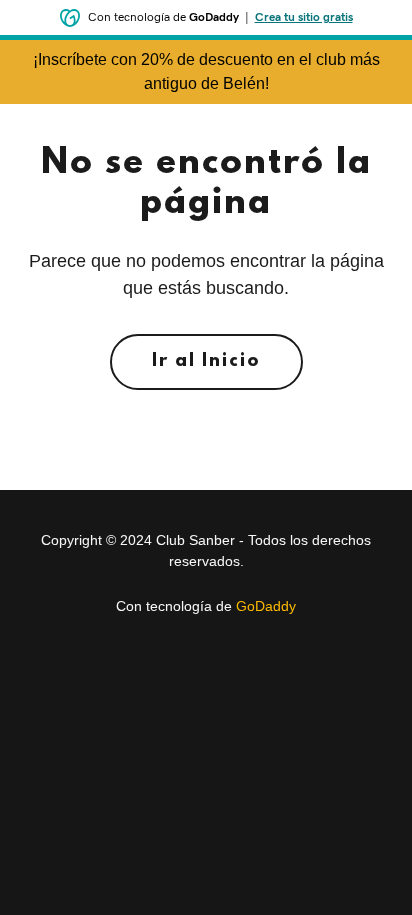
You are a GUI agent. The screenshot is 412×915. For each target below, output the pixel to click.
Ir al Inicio (206, 362)
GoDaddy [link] (266, 606)
